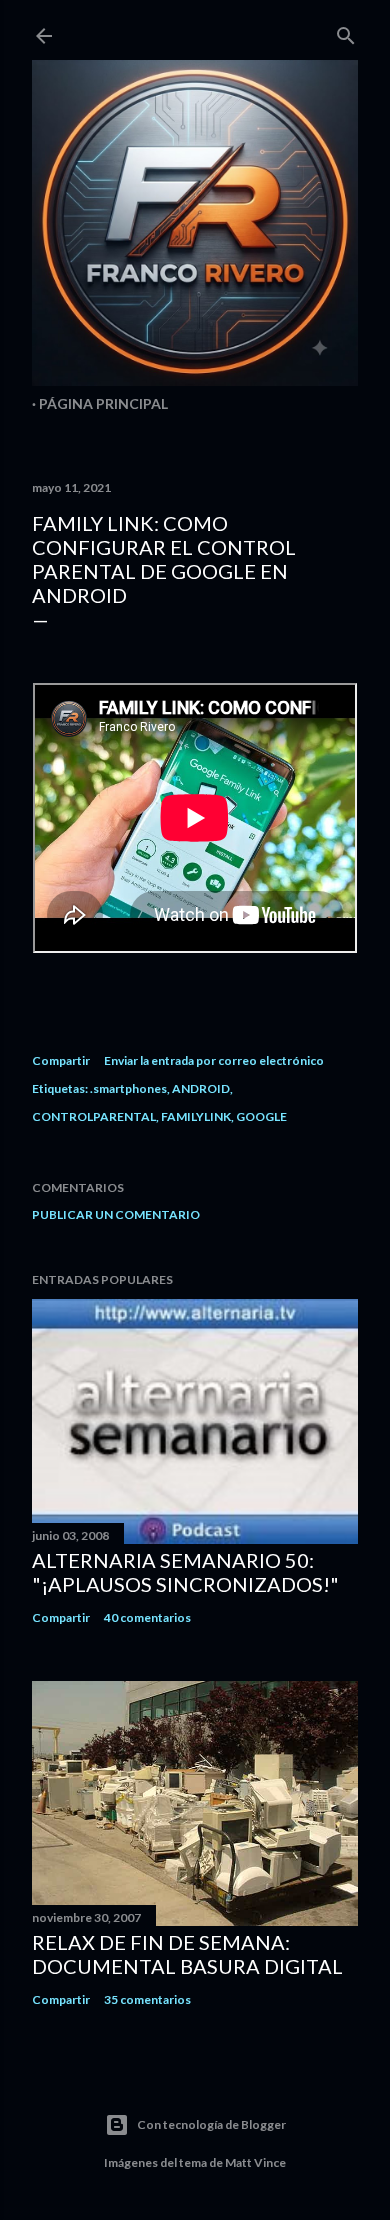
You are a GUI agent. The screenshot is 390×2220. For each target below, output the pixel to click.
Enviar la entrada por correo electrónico (214, 1060)
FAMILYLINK (196, 1116)
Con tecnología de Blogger (211, 2124)
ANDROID (201, 1088)
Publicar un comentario (116, 1214)
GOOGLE (261, 1116)
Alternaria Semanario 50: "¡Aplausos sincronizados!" (185, 1572)
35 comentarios (147, 1999)
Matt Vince (255, 2162)
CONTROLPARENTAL (94, 1116)
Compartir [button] (61, 1060)
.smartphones (128, 1088)
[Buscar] (346, 31)
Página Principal (103, 403)
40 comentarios (147, 1617)
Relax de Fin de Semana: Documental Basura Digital (187, 1954)
